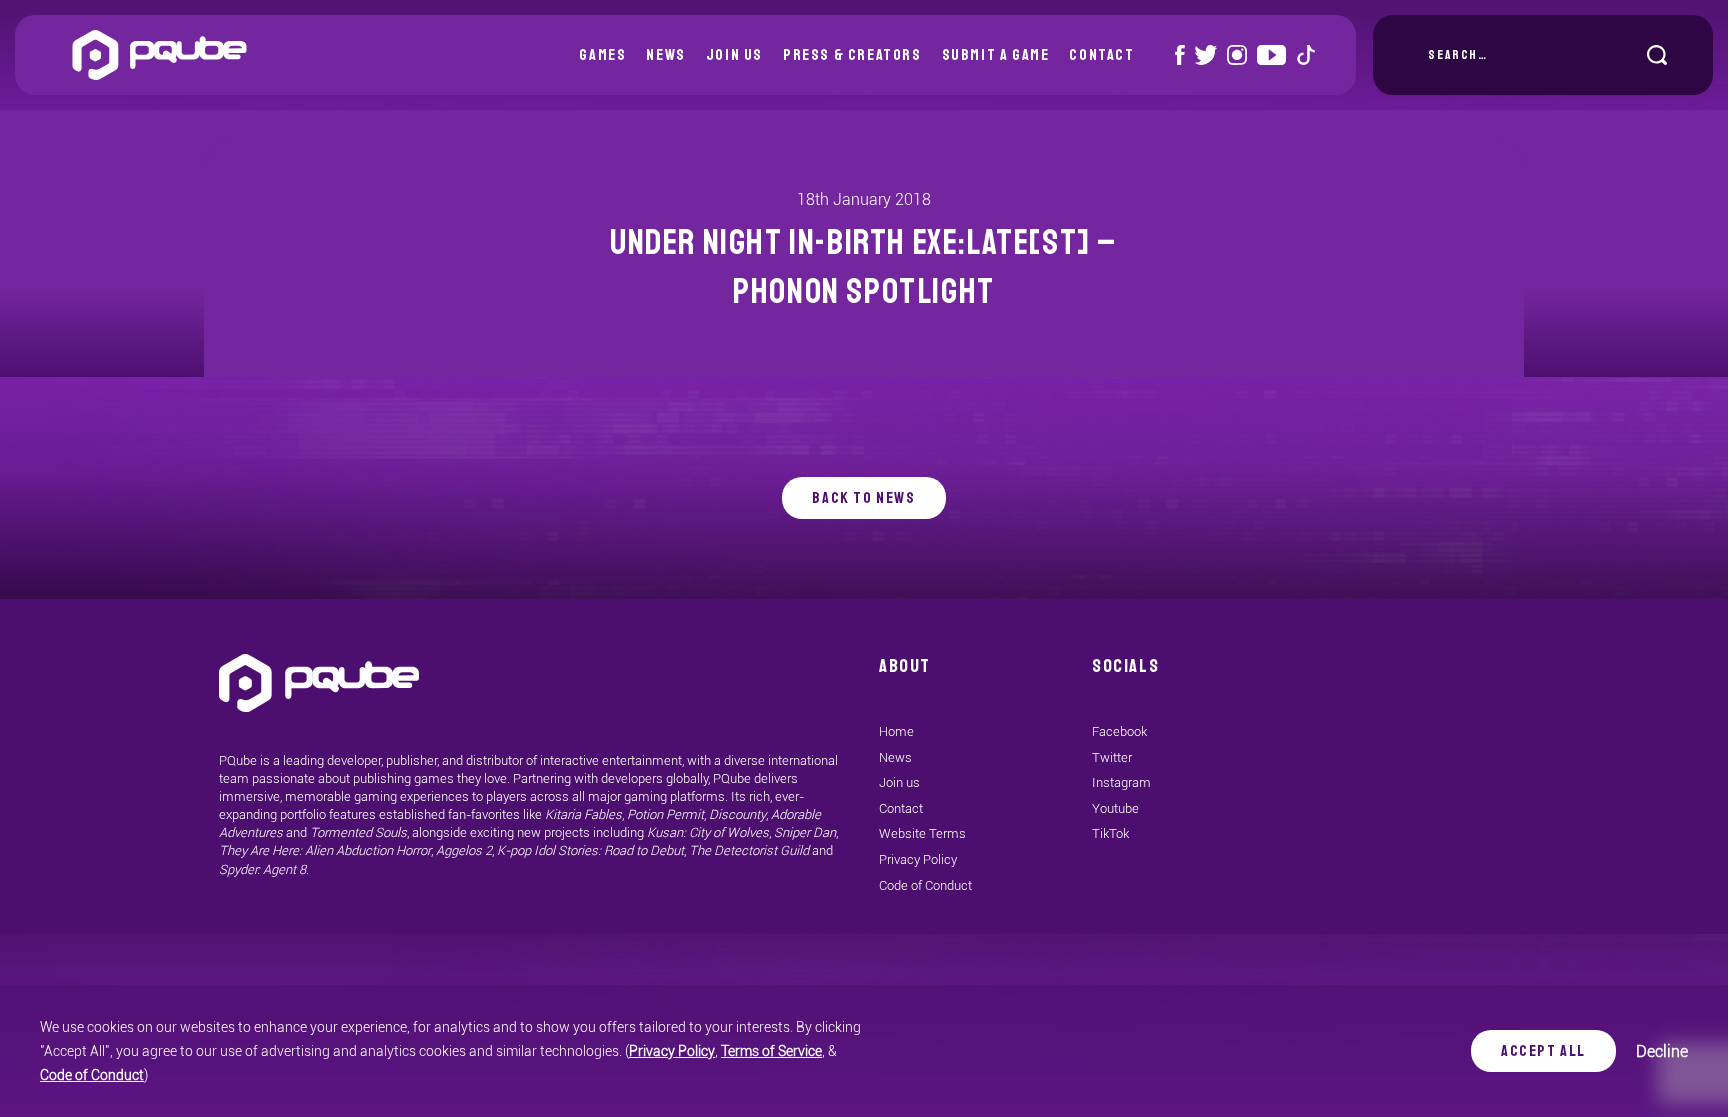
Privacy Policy (672, 1051)
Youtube (1115, 808)
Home (896, 731)
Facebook (1119, 731)
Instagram (1121, 782)
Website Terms (922, 833)
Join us (734, 55)
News (665, 55)
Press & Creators (852, 55)
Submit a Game (996, 55)
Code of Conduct (92, 1075)
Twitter (1112, 757)
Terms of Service (771, 1051)
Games (602, 55)
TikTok (1110, 833)
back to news (863, 498)
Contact (1101, 55)
